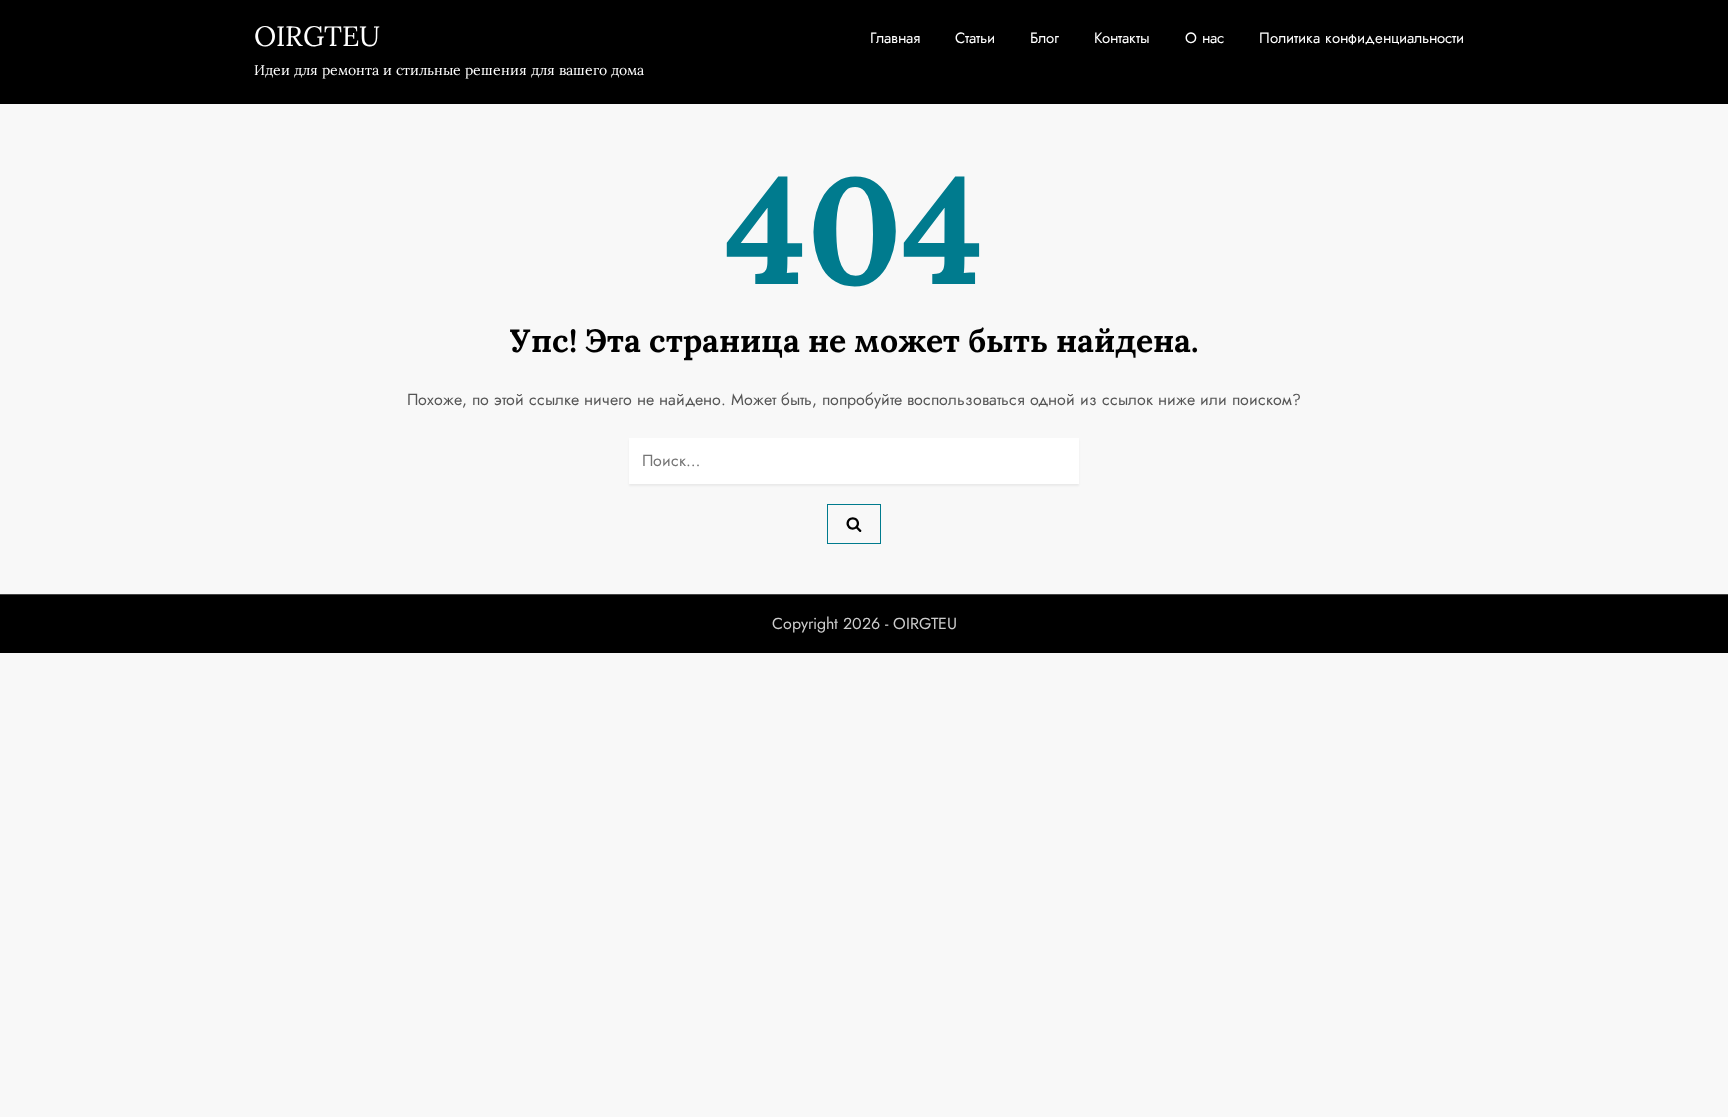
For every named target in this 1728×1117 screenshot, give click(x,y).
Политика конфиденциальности (1361, 38)
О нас (1204, 38)
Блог (1044, 38)
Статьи (975, 38)
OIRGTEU (317, 36)
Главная (895, 38)
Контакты (1122, 38)
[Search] (854, 524)
